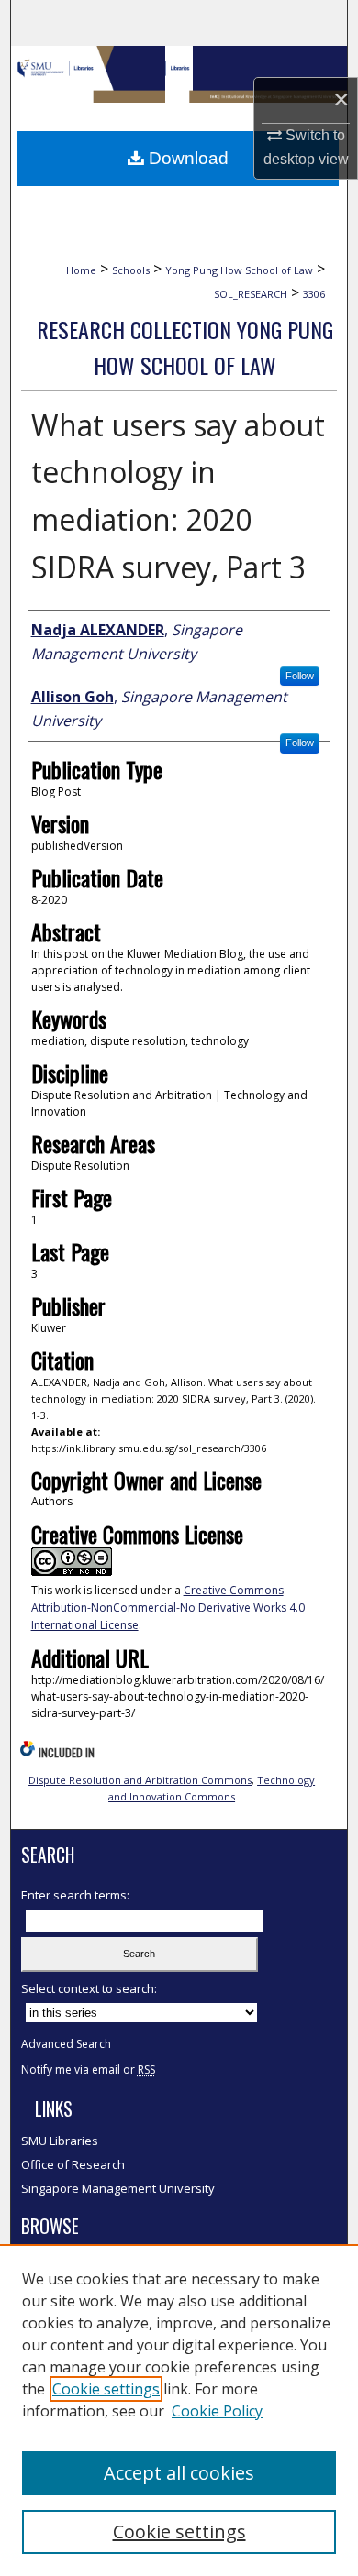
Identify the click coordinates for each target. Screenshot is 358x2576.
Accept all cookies (179, 2473)
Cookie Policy (217, 2411)
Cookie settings (106, 2389)
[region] (179, 2410)
